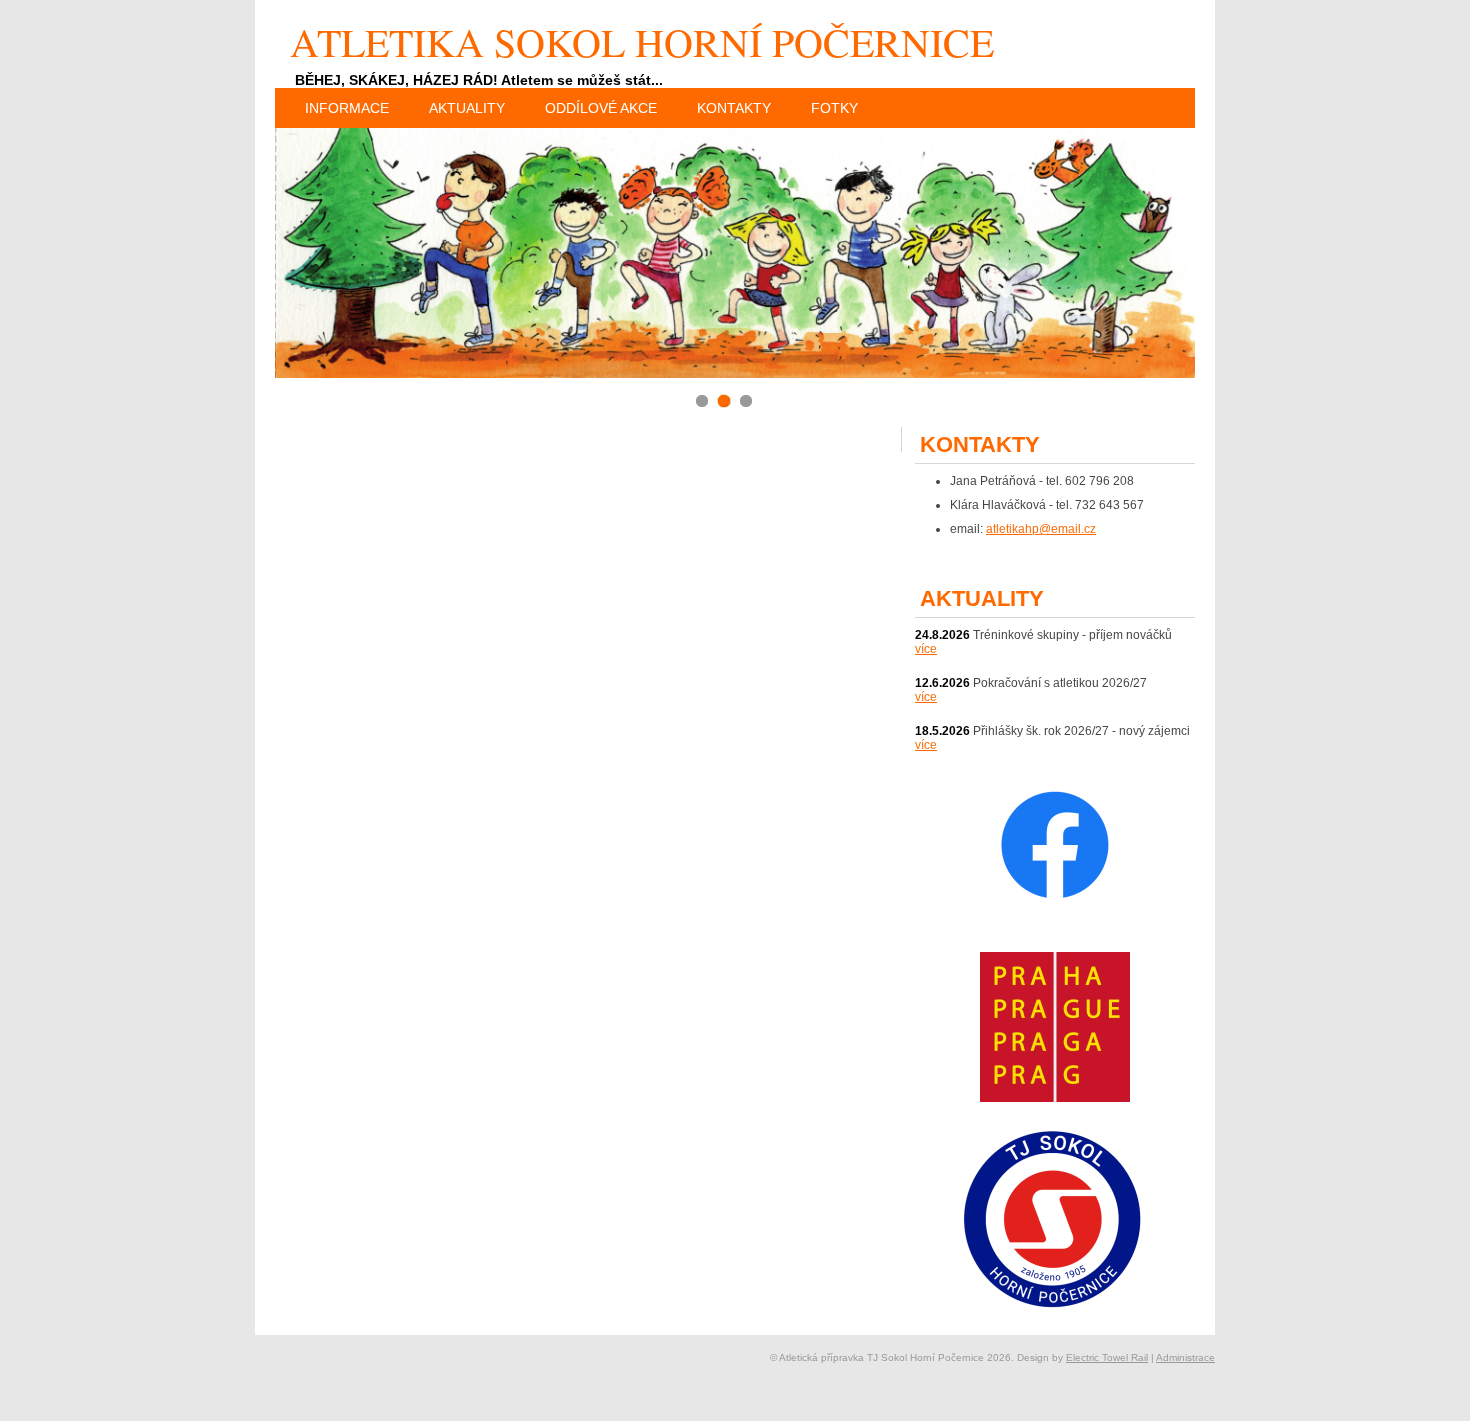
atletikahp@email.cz (1041, 529)
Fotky (834, 108)
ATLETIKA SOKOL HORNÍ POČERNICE (642, 41)
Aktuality (467, 108)
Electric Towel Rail (1107, 1357)
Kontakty (734, 108)
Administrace (1185, 1357)
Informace (347, 108)
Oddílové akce (601, 108)
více (926, 649)
